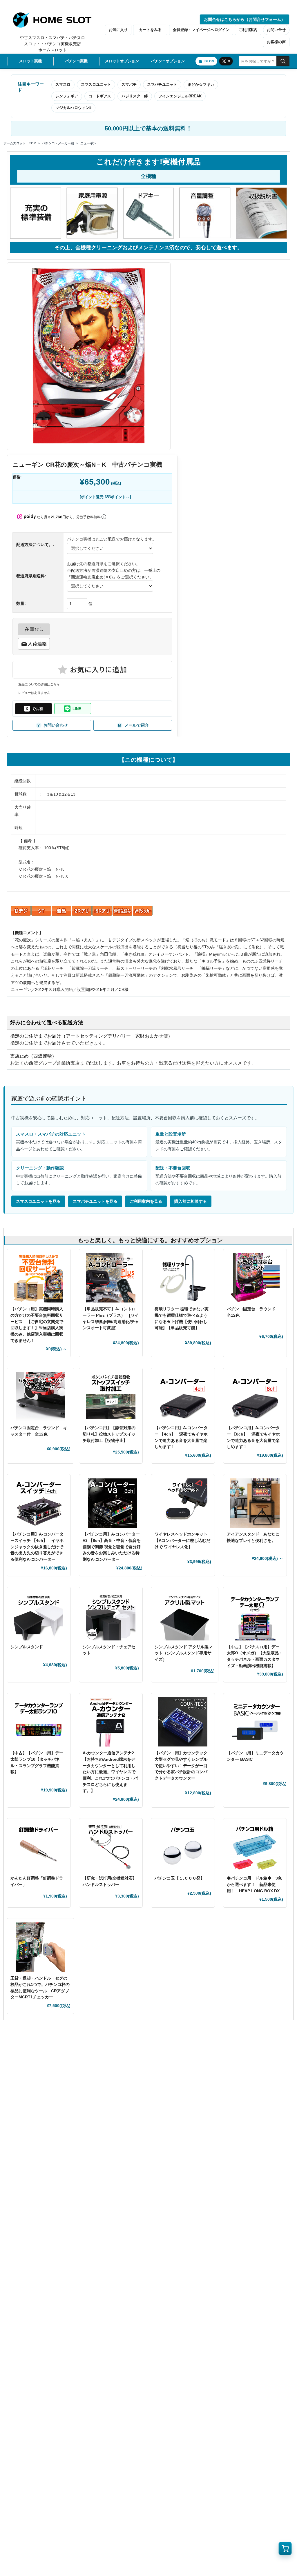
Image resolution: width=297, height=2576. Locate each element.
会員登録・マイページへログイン (201, 30)
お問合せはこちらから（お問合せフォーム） (245, 19)
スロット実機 (30, 61)
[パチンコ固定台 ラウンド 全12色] (255, 1278)
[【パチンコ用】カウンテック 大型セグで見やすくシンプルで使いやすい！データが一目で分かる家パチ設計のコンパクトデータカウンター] (183, 1722)
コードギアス (100, 96)
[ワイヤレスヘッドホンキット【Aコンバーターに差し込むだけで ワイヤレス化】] (183, 1503)
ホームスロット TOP (20, 143)
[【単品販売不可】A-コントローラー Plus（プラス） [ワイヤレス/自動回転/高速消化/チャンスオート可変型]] (111, 1278)
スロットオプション (122, 61)
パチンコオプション (168, 61)
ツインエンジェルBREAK (180, 96)
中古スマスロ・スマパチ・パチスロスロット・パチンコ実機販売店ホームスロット (52, 44)
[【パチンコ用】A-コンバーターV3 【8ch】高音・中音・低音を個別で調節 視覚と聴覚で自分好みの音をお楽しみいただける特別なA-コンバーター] (113, 1503)
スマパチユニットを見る (95, 1201)
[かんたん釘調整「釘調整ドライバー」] (39, 1847)
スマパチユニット (162, 84)
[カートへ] (285, 2548)
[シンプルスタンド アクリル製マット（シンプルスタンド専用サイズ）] (185, 1616)
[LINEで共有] (73, 709)
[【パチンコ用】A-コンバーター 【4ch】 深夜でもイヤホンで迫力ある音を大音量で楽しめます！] (183, 1397)
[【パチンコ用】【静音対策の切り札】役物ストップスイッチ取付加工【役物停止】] (111, 1397)
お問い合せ (276, 30)
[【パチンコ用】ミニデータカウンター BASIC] (257, 1722)
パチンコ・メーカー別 (58, 143)
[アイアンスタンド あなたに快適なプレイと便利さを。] (255, 1503)
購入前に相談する (191, 1201)
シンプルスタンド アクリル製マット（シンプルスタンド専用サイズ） (184, 1653)
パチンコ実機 (76, 61)
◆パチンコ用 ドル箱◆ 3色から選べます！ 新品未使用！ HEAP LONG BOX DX (254, 1884)
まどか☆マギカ (201, 84)
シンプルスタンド (29, 1647)
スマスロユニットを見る (38, 1201)
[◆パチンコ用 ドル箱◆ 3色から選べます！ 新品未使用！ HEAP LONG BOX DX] (255, 1847)
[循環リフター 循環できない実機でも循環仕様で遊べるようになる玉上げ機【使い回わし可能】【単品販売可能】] (183, 1278)
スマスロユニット (96, 84)
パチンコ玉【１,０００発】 (180, 1878)
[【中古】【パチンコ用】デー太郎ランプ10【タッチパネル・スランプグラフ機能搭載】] (39, 1722)
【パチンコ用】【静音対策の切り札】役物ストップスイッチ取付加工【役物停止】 (109, 1434)
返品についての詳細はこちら (39, 684)
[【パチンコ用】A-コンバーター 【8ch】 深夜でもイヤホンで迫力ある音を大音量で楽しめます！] (255, 1397)
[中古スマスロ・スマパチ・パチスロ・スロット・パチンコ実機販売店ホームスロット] (55, 20)
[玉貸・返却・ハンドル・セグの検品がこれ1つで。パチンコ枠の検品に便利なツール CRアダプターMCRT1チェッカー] (40, 1947)
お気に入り (118, 30)
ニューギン (88, 143)
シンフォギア (67, 96)
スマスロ (63, 84)
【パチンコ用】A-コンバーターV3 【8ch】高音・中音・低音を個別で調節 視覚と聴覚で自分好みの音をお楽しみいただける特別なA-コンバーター (112, 1547)
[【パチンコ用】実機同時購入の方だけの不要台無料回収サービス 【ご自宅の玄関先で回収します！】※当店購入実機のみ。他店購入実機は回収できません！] (39, 1278)
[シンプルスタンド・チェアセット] (111, 1616)
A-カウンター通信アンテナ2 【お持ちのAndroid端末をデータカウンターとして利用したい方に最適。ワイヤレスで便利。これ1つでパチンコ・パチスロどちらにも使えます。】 (110, 1772)
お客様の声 (276, 42)
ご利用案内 (248, 30)
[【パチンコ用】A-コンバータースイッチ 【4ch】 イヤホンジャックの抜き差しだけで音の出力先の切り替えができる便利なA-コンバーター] (39, 1503)
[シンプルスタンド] (39, 1616)
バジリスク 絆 (135, 96)
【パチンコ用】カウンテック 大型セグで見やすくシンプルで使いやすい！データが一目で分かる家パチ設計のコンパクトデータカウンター (181, 1765)
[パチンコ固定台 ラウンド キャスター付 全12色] (40, 1397)
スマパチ (129, 84)
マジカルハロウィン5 (73, 108)
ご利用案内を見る (146, 1201)
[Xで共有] (33, 709)
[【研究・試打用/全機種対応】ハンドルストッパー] (111, 1847)
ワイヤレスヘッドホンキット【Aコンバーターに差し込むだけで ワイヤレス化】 (182, 1540)
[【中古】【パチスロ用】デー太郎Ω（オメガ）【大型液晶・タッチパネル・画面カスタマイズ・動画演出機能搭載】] (255, 1616)
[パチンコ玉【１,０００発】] (183, 1847)
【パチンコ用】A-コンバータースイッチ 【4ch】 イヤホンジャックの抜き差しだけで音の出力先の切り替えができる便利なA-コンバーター (37, 1547)
